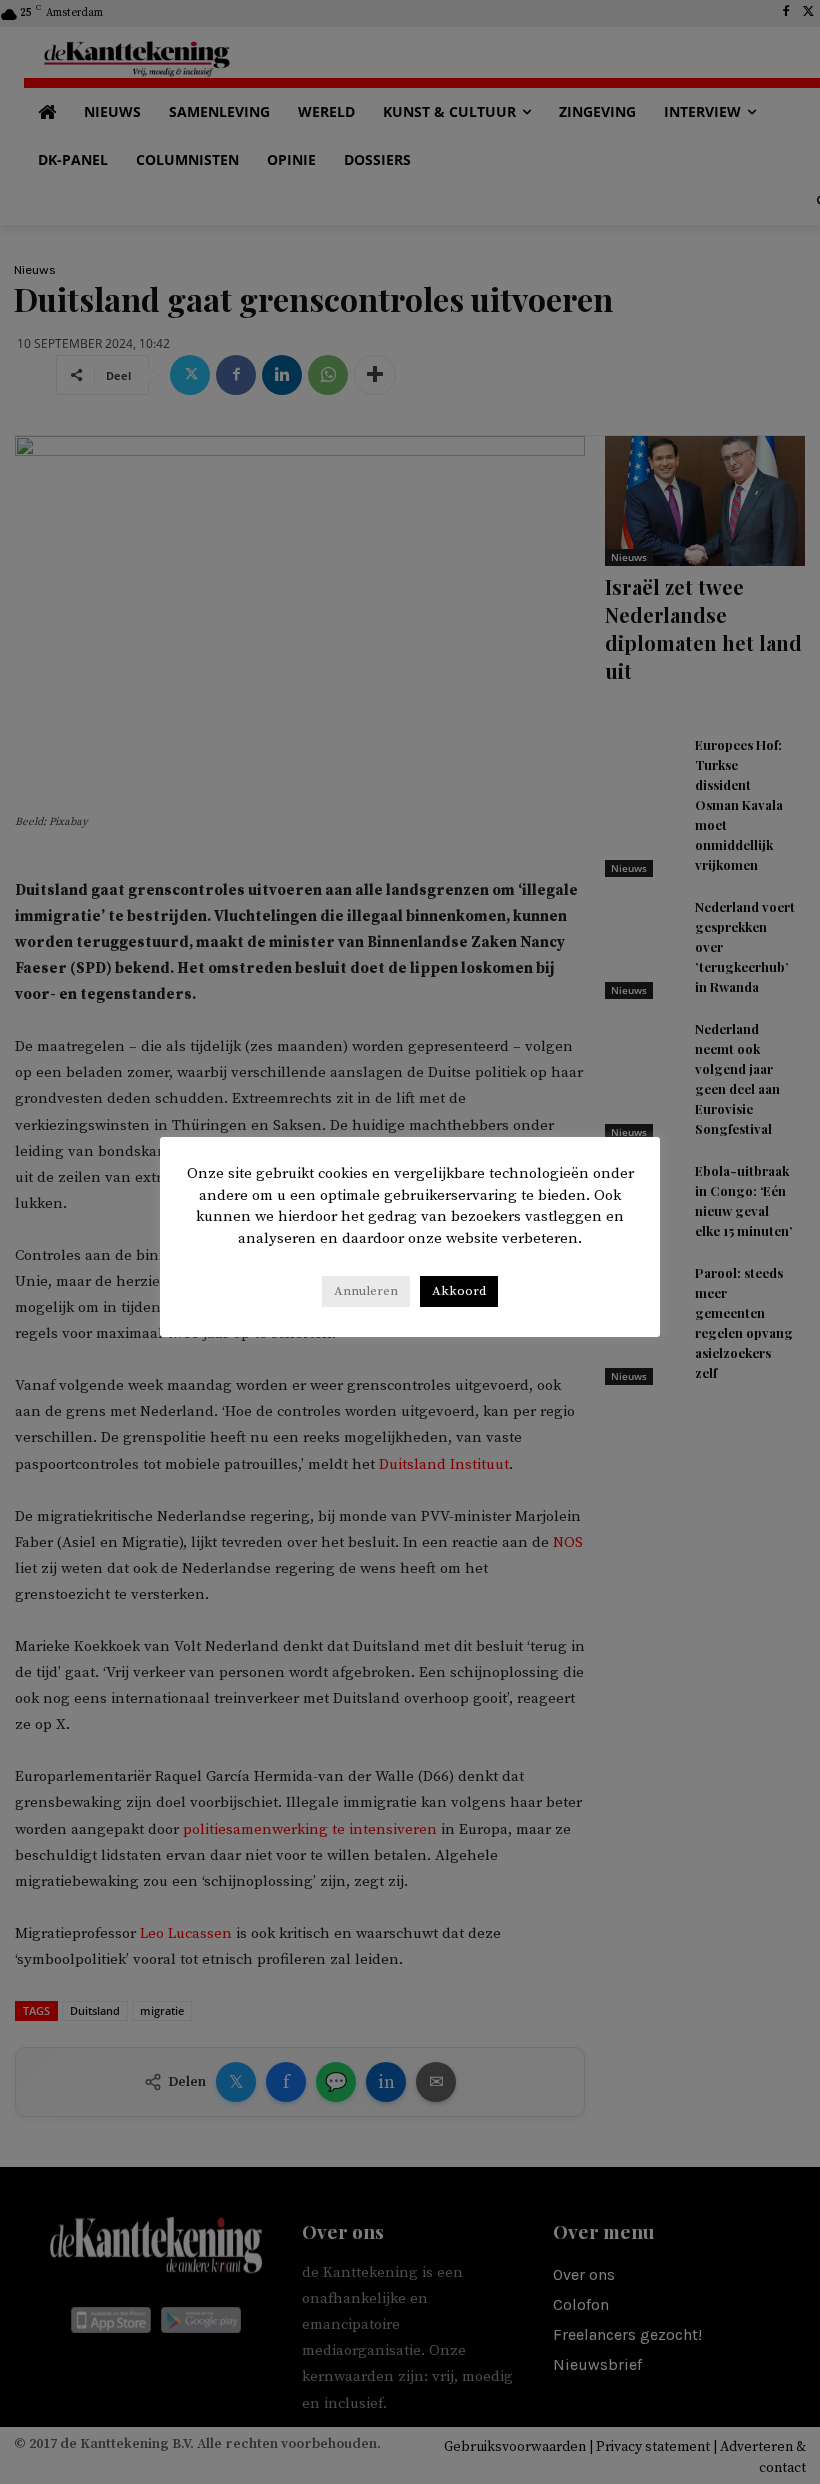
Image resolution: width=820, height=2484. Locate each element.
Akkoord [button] (459, 1291)
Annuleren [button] (366, 1291)
